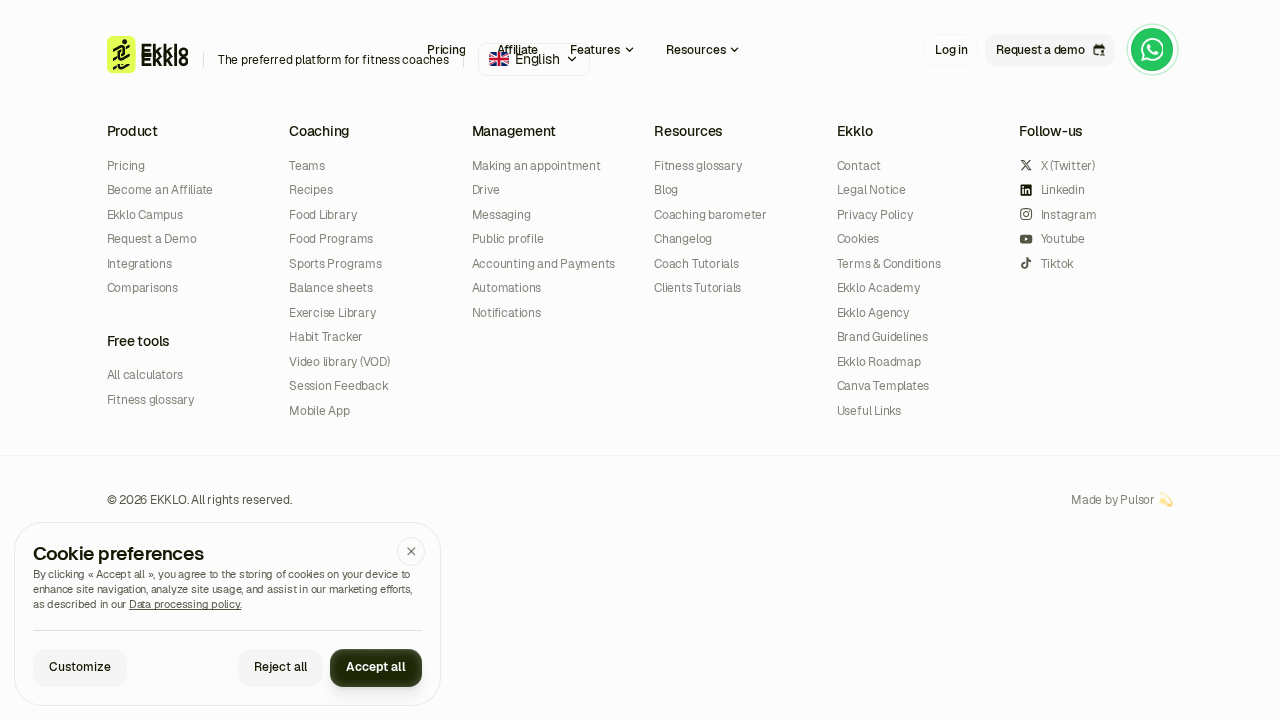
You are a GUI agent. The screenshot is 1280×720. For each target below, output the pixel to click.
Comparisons (142, 287)
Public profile (508, 238)
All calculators (145, 374)
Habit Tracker (326, 336)
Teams (307, 165)
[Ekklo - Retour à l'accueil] (148, 50)
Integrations (139, 263)
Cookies (858, 238)
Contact (859, 165)
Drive (486, 189)
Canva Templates (883, 385)
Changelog (683, 238)
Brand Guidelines (882, 336)
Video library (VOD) (339, 361)
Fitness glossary (150, 399)
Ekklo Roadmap (879, 361)
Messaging (501, 214)
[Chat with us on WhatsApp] (1152, 49)
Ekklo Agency (873, 312)
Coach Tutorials (696, 263)
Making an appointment (536, 165)
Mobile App (319, 410)
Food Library (322, 214)
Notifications (506, 312)
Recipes (310, 189)
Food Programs (331, 238)
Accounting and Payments (543, 263)
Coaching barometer (710, 214)
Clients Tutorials (697, 287)
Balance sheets (331, 287)
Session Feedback (338, 385)
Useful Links (869, 410)
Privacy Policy (875, 214)
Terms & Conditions (889, 263)
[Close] (411, 551)
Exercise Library (332, 312)
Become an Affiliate (160, 189)
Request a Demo (152, 238)
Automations (506, 287)
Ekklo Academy (878, 287)
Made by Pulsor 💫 (1122, 499)
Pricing (126, 165)
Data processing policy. (185, 604)
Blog (666, 189)
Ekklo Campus (145, 214)
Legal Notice (871, 189)
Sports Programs (335, 263)
